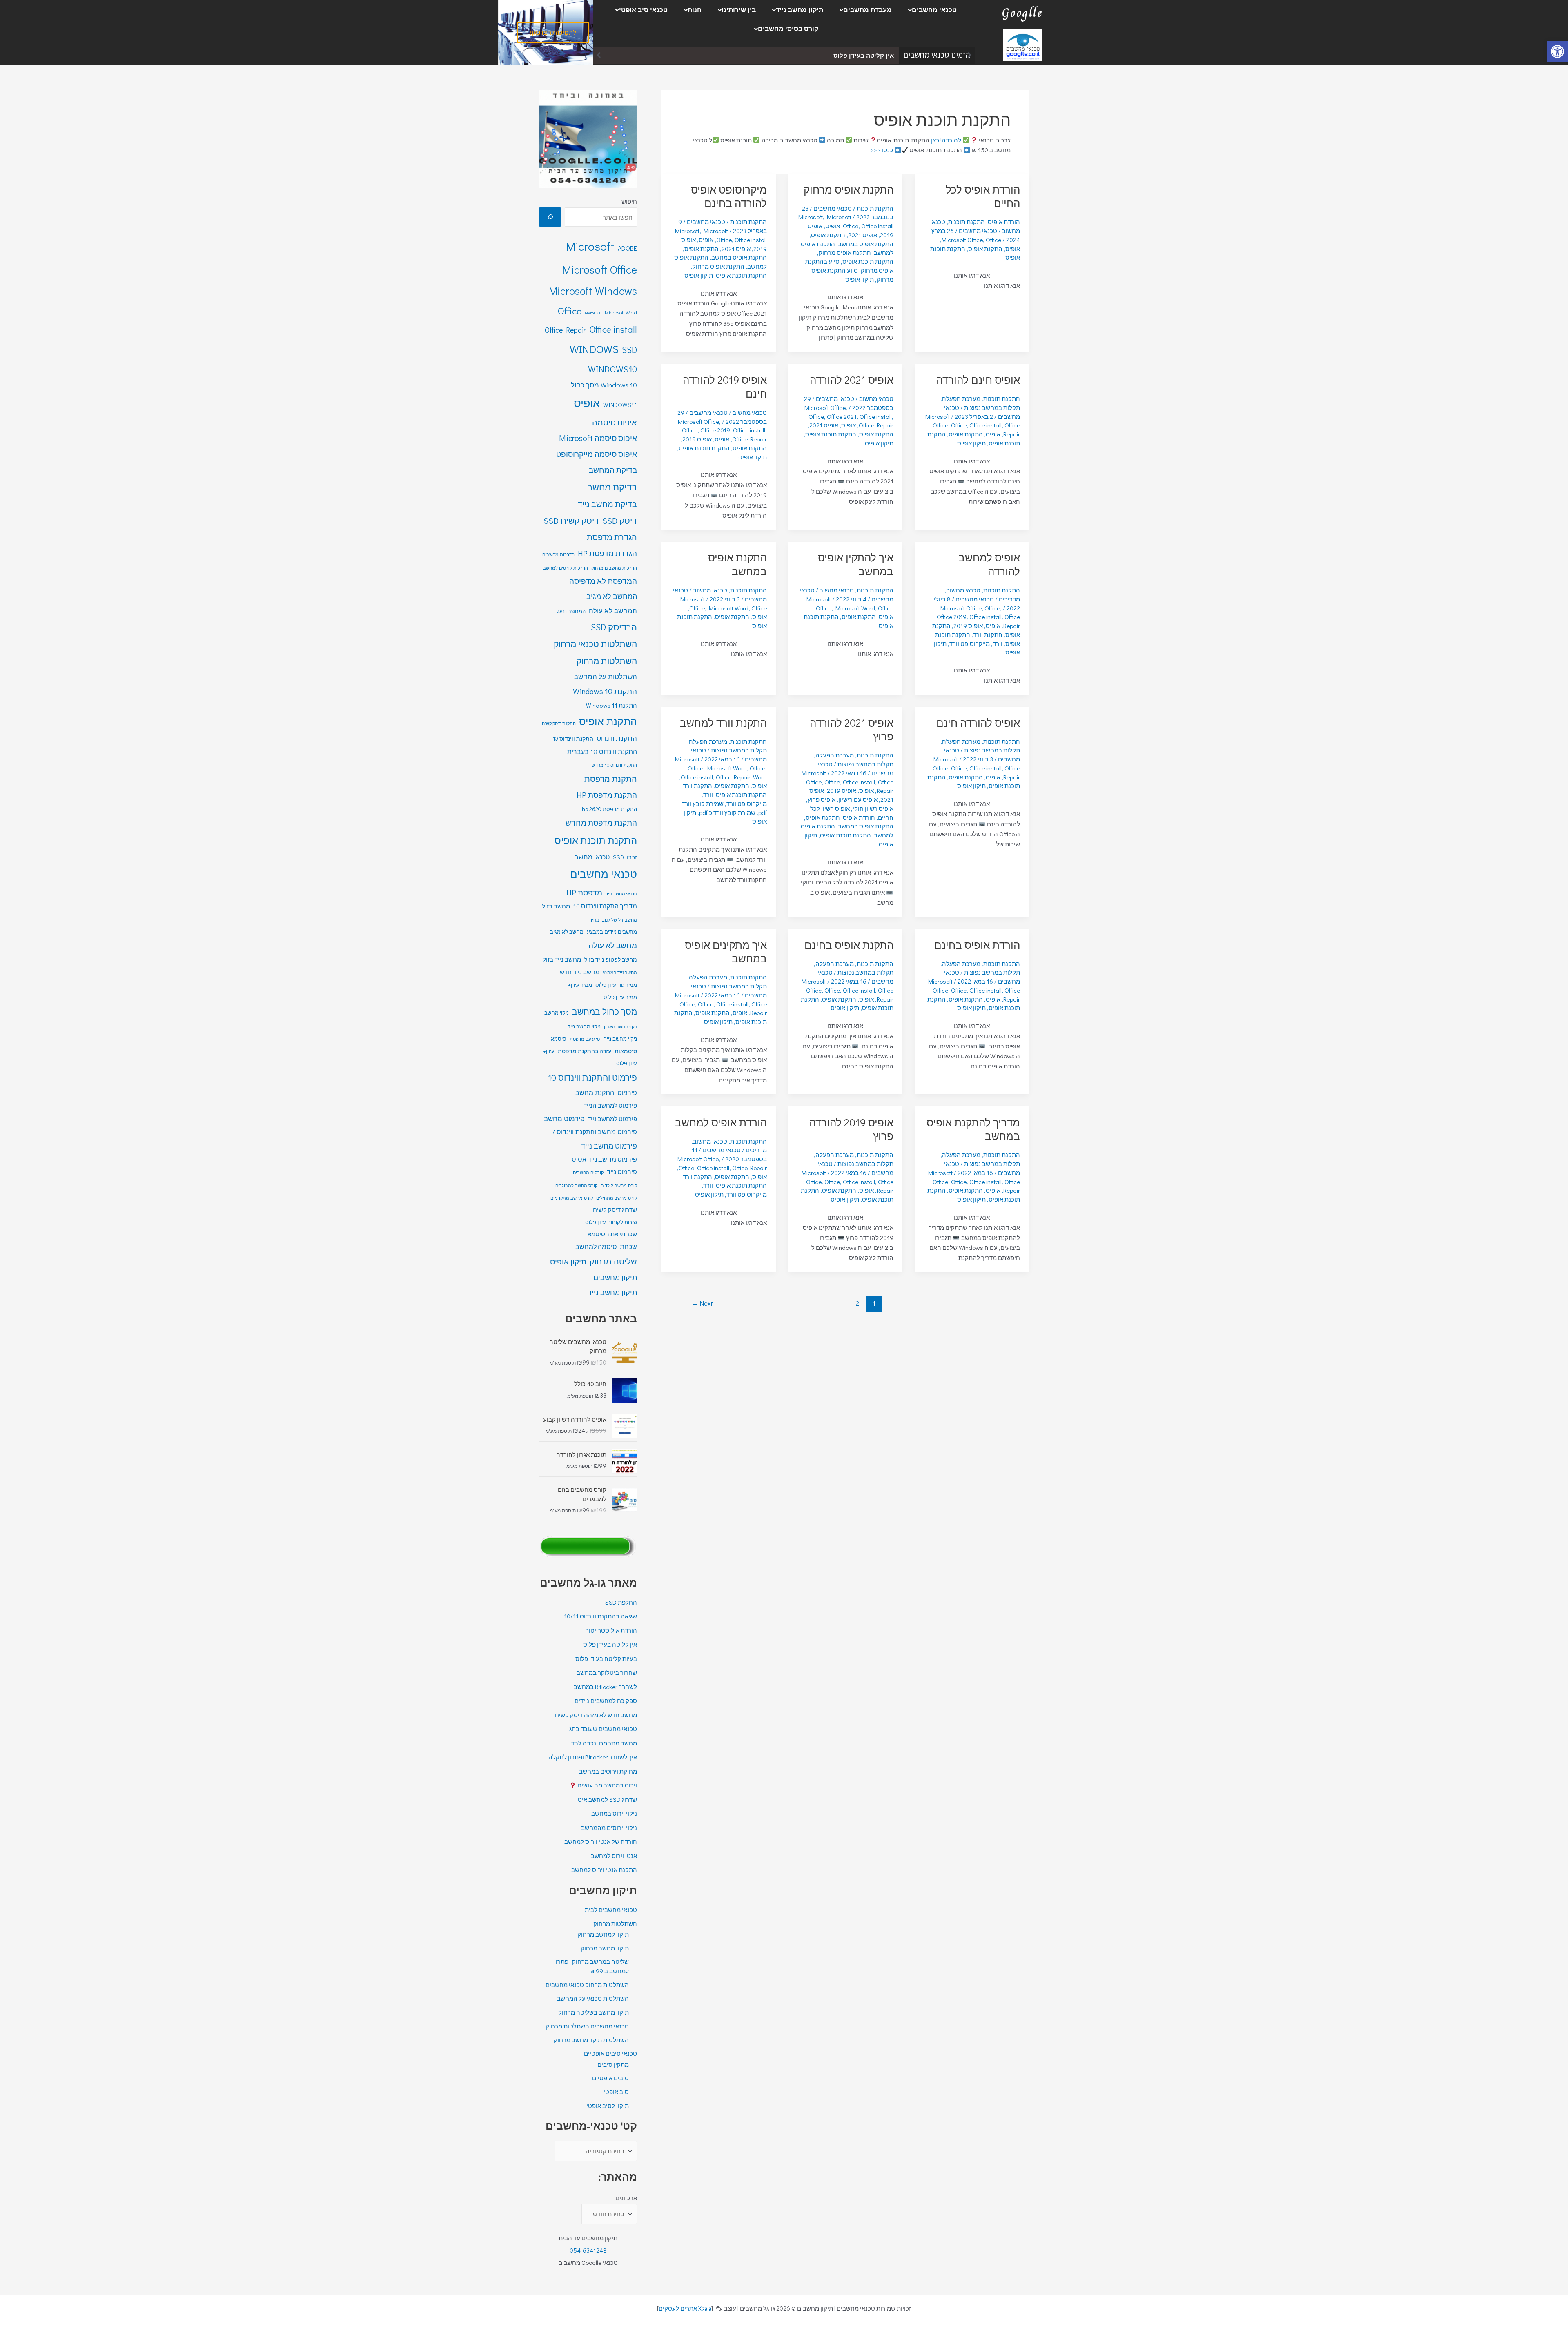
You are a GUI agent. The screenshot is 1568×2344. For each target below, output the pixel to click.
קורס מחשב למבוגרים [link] (576, 1185)
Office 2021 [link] (842, 416)
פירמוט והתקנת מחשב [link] (606, 1092)
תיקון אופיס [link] (860, 279)
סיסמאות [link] (626, 1051)
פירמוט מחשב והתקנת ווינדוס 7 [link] (594, 1132)
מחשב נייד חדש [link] (580, 972)
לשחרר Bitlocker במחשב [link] (605, 1687)
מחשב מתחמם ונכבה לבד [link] (604, 1743)
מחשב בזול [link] (556, 906)
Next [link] (702, 1303)
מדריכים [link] (1009, 599)
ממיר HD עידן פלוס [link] (616, 985)
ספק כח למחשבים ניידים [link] (606, 1701)
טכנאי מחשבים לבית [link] (611, 1910)
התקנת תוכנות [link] (967, 222)
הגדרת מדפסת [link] (612, 537)
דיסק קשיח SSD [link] (571, 521)
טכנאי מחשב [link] (592, 857)
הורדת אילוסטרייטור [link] (611, 1630)
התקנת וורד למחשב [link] (723, 723)
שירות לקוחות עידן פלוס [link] (611, 1222)
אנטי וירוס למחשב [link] (614, 1856)
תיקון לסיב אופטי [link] (608, 2106)
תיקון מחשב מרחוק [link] (605, 1948)
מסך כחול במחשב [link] (605, 1011)
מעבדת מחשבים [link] (868, 10)
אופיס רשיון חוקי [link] (873, 808)
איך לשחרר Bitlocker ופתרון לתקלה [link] (593, 1757)
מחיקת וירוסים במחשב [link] (608, 1771)
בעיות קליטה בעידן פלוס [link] (606, 1658)
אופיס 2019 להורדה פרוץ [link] (851, 1129)
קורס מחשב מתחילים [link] (617, 1198)
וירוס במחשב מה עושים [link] (607, 1785)
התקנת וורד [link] (988, 634)
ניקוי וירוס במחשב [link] (614, 1813)
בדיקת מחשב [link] (612, 487)
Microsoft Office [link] (962, 240)
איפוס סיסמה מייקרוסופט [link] (597, 454)
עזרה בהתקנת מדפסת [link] (585, 1051)
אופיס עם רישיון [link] (858, 799)
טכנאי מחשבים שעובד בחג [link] (603, 1729)
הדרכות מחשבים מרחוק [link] (614, 568)
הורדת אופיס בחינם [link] (977, 945)
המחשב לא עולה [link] (613, 611)
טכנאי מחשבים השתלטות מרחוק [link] (587, 2026)
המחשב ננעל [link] (571, 611)
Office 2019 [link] (715, 430)
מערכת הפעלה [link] (961, 398)
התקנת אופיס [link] (985, 249)
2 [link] (857, 1303)
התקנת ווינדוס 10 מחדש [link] (614, 765)
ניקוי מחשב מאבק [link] (620, 1027)
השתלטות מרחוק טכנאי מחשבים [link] (587, 1985)
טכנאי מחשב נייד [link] (621, 894)
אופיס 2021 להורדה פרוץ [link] (852, 730)
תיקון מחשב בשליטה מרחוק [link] (594, 2012)
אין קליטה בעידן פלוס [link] (610, 1644)
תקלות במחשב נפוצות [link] (992, 407)
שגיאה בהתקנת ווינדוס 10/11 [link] (600, 1616)
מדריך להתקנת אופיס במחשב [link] (973, 1129)
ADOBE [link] (627, 248)
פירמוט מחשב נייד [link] (609, 1146)
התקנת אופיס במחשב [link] (866, 244)
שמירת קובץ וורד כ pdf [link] (727, 812)
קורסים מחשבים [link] (588, 1172)
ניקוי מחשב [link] (557, 1013)
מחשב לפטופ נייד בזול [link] (611, 959)
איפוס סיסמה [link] (615, 422)
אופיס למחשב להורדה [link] (989, 564)
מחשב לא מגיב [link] (567, 932)
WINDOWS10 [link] (612, 369)
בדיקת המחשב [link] (613, 470)
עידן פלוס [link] (627, 1063)
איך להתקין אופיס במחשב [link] (856, 564)
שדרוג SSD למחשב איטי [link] (607, 1799)
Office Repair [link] (1012, 430)
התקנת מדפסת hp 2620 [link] (609, 809)
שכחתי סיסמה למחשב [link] (606, 1247)
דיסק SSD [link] (620, 521)
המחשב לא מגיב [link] (612, 596)
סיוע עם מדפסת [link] (585, 1039)
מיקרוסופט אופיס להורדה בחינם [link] (729, 196)
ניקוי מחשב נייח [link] (620, 1039)
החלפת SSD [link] (621, 1602)
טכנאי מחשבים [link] (934, 10)
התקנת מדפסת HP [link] (607, 795)
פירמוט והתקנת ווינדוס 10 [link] (592, 1077)
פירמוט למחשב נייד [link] (612, 1119)
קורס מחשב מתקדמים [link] (572, 1198)
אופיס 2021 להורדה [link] (852, 380)
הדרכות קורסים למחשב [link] (566, 568)
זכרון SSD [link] (625, 857)
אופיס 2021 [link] (863, 235)
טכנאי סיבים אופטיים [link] (610, 2053)
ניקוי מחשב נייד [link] (584, 1026)
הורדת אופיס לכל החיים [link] (983, 196)
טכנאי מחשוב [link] (876, 398)
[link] (1557, 51)
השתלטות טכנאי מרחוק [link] (595, 644)
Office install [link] (877, 226)
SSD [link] (629, 350)
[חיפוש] (550, 217)
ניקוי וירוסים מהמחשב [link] (609, 1828)
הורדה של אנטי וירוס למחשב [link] (601, 1841)
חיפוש (629, 201)
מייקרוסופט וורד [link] (970, 643)
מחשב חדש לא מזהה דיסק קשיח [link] (596, 1715)
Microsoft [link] (811, 217)
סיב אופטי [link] (616, 2092)
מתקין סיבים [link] (613, 2064)
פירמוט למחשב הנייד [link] (610, 1105)
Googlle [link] (1022, 13)
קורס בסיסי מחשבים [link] (788, 29)
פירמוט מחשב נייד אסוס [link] (604, 1159)
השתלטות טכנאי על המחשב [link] (593, 1998)
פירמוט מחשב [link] (564, 1119)
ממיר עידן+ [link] (580, 985)
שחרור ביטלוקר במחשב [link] (860, 55)
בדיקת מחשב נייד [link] (607, 504)
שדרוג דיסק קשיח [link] (615, 1210)
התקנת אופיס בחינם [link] (849, 945)
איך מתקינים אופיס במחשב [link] (726, 952)
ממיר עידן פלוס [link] (620, 997)
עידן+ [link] (549, 1051)
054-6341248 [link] (588, 2250)
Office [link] (993, 240)
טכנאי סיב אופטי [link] (643, 10)
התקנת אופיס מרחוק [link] (849, 189)
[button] (930, 10)
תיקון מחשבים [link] (615, 1277)
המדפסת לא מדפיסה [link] (603, 581)
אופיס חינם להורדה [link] (978, 380)
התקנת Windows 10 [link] (605, 691)
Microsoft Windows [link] (593, 291)
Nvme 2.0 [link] (593, 313)
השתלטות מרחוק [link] (607, 661)
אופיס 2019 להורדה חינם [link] (725, 387)
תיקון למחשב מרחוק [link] (603, 1934)
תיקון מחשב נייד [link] (800, 10)
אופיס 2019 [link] (697, 439)
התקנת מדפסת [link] (611, 779)
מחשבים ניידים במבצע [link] (612, 932)
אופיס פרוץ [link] (822, 799)
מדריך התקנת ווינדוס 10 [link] (605, 906)
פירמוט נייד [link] (622, 1172)
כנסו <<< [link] (882, 150)
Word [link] (760, 777)
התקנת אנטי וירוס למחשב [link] (604, 1870)
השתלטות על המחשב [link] (606, 676)
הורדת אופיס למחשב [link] (721, 1122)
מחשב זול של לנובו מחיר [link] (613, 920)
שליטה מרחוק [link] (613, 1261)
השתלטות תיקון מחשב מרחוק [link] (591, 2040)
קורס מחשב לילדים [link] (619, 1185)
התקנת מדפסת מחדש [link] (601, 823)
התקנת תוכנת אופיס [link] (868, 261)
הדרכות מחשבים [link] (558, 554)
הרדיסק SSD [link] (614, 627)
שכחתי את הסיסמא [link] (612, 1234)
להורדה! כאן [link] (946, 140)
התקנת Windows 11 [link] (611, 705)
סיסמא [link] (559, 1039)
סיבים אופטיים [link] (610, 2078)
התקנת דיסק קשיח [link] (559, 723)
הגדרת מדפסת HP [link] (607, 553)
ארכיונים (626, 2198)
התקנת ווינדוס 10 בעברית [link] (602, 751)
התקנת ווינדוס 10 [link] (573, 738)
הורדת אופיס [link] (1004, 222)
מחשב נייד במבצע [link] (620, 973)
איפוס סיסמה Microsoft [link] (598, 438)
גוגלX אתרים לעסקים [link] (685, 2308)
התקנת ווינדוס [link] (617, 738)
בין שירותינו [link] (739, 10)
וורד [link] (998, 643)
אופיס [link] (1013, 249)
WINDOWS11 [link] (620, 405)
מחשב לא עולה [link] (613, 945)
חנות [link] (695, 10)
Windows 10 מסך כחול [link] (604, 385)
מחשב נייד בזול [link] (562, 959)
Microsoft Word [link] (855, 608)
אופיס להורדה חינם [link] (978, 723)
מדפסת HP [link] (584, 892)
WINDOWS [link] (594, 349)
